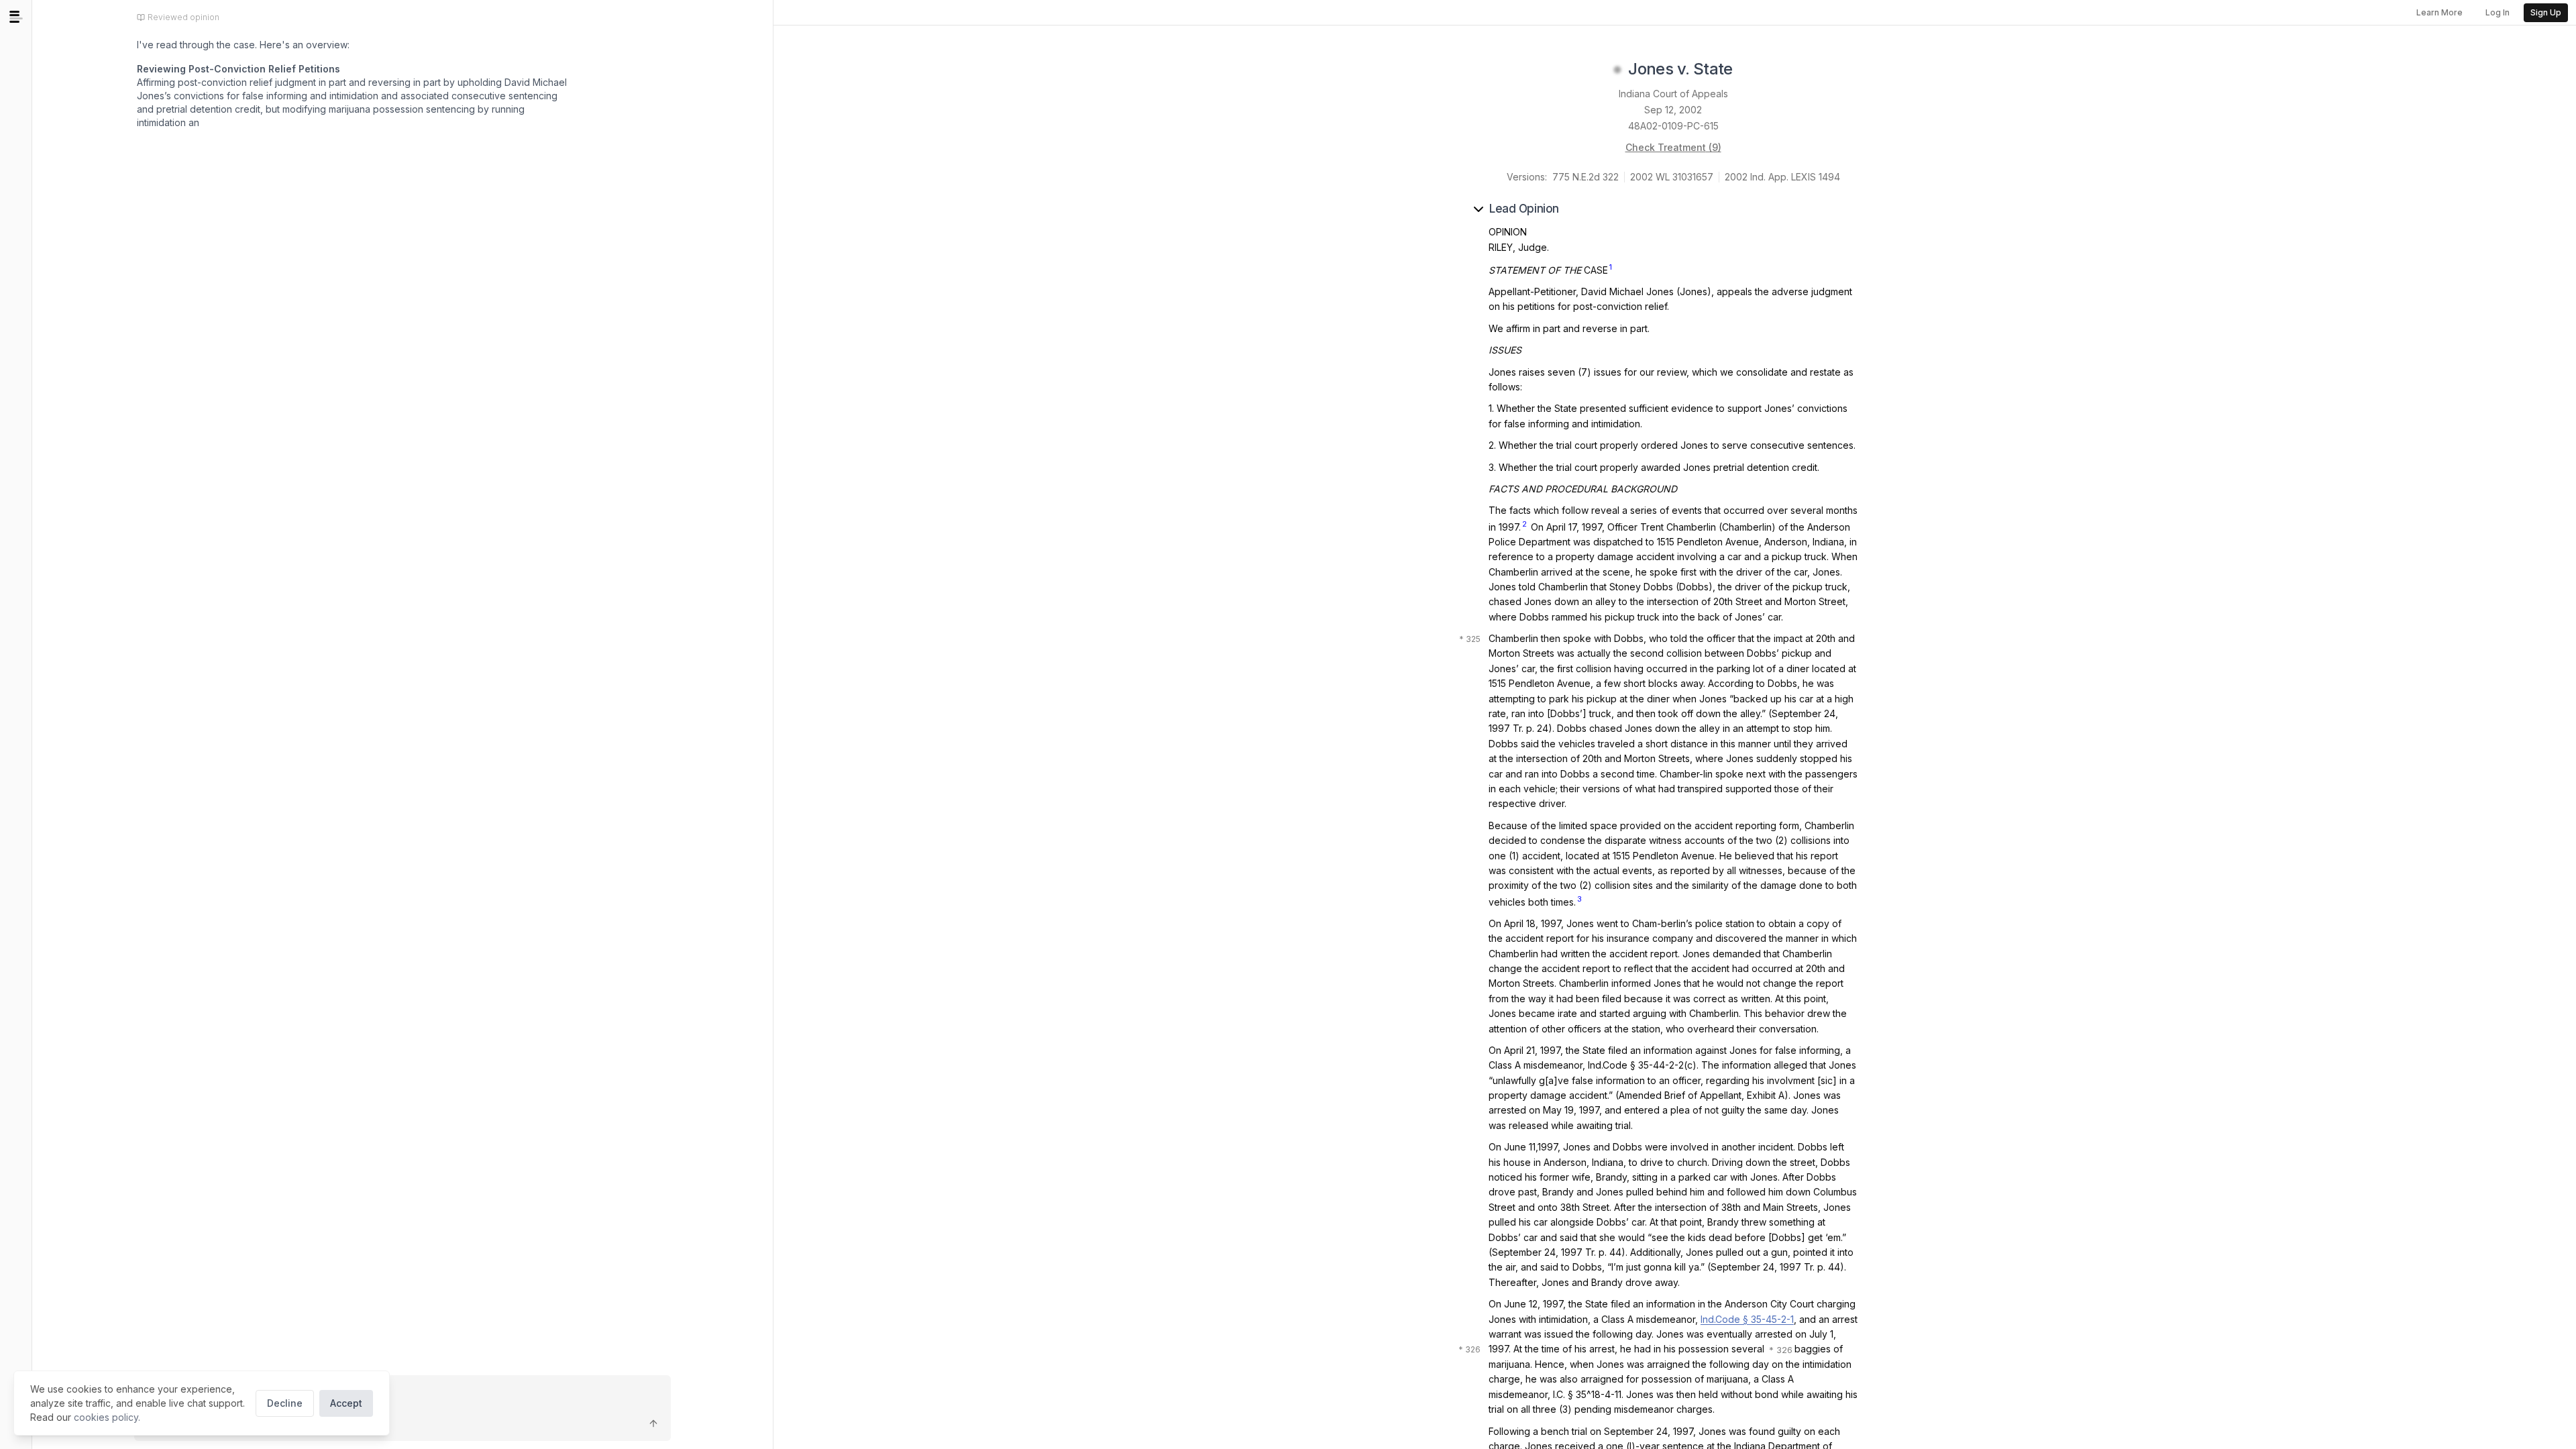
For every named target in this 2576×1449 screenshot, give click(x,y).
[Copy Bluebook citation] (1748, 70)
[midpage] (16, 17)
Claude (176, 177)
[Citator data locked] (1617, 70)
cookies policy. (107, 1417)
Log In (2498, 12)
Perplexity (329, 177)
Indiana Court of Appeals (1673, 94)
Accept (346, 1403)
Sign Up (2546, 12)
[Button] (653, 1424)
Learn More (2439, 12)
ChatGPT (249, 177)
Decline (285, 1403)
